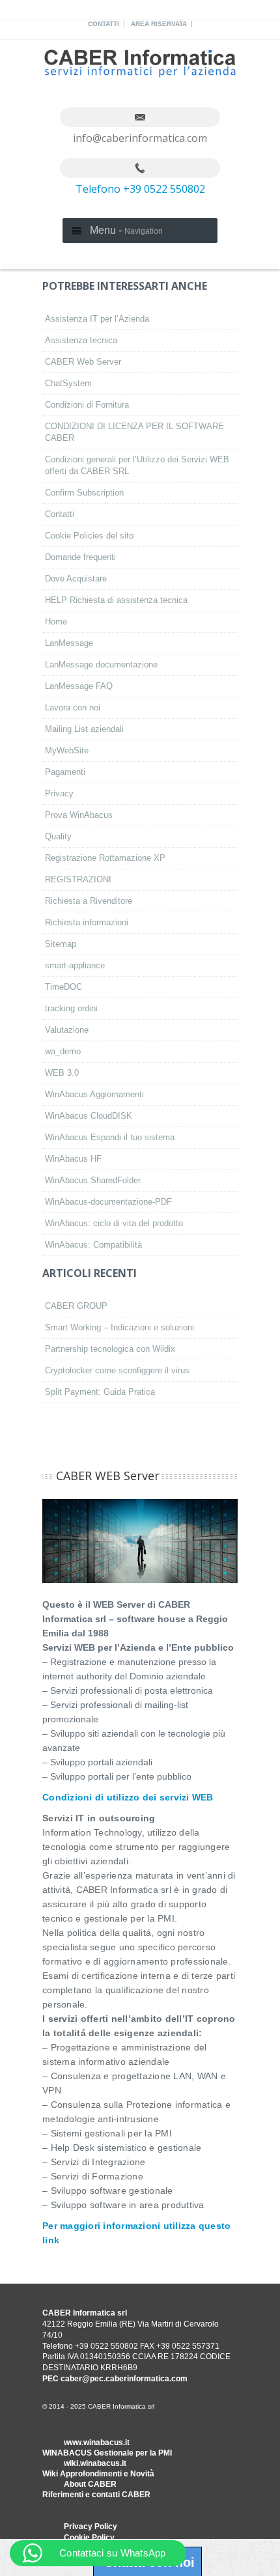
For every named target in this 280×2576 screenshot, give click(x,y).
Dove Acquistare (76, 579)
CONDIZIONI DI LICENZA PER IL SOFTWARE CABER (134, 432)
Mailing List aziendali (84, 729)
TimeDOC (63, 987)
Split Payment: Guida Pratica (100, 1392)
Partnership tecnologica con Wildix (110, 1349)
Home (56, 622)
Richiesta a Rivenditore (89, 901)
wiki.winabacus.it (95, 2463)
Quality (58, 836)
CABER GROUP (76, 1306)
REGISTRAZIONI (78, 879)
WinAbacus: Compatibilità (93, 1245)
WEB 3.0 (62, 1073)
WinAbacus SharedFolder (93, 1180)
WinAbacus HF (73, 1159)
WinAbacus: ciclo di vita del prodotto (114, 1223)
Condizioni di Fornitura (87, 405)
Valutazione (67, 1030)
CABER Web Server (83, 362)
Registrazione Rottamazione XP (105, 858)
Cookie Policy (89, 2538)
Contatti (104, 24)
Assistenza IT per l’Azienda (97, 319)
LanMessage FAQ (79, 686)
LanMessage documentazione (101, 665)
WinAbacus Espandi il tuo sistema (110, 1137)
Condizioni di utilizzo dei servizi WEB (128, 1797)
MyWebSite (67, 750)
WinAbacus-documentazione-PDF (108, 1202)
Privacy (59, 793)
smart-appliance (75, 965)
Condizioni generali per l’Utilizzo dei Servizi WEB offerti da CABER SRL (137, 465)
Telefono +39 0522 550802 (140, 189)
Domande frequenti (80, 557)
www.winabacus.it (97, 2443)
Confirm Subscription (84, 493)
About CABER (90, 2484)
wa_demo (63, 1051)
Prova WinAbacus (79, 815)
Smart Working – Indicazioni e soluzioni (119, 1327)
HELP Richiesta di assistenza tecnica (116, 600)
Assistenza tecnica (81, 340)
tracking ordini (71, 1008)
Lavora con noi (73, 707)
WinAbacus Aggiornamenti (94, 1094)
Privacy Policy (91, 2527)
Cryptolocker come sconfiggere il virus (117, 1370)
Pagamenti (65, 772)
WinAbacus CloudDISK (89, 1116)
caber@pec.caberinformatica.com (124, 2379)
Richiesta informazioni (87, 922)
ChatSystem (68, 383)
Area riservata (159, 24)
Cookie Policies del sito (89, 536)
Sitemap (61, 944)
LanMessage (69, 643)
